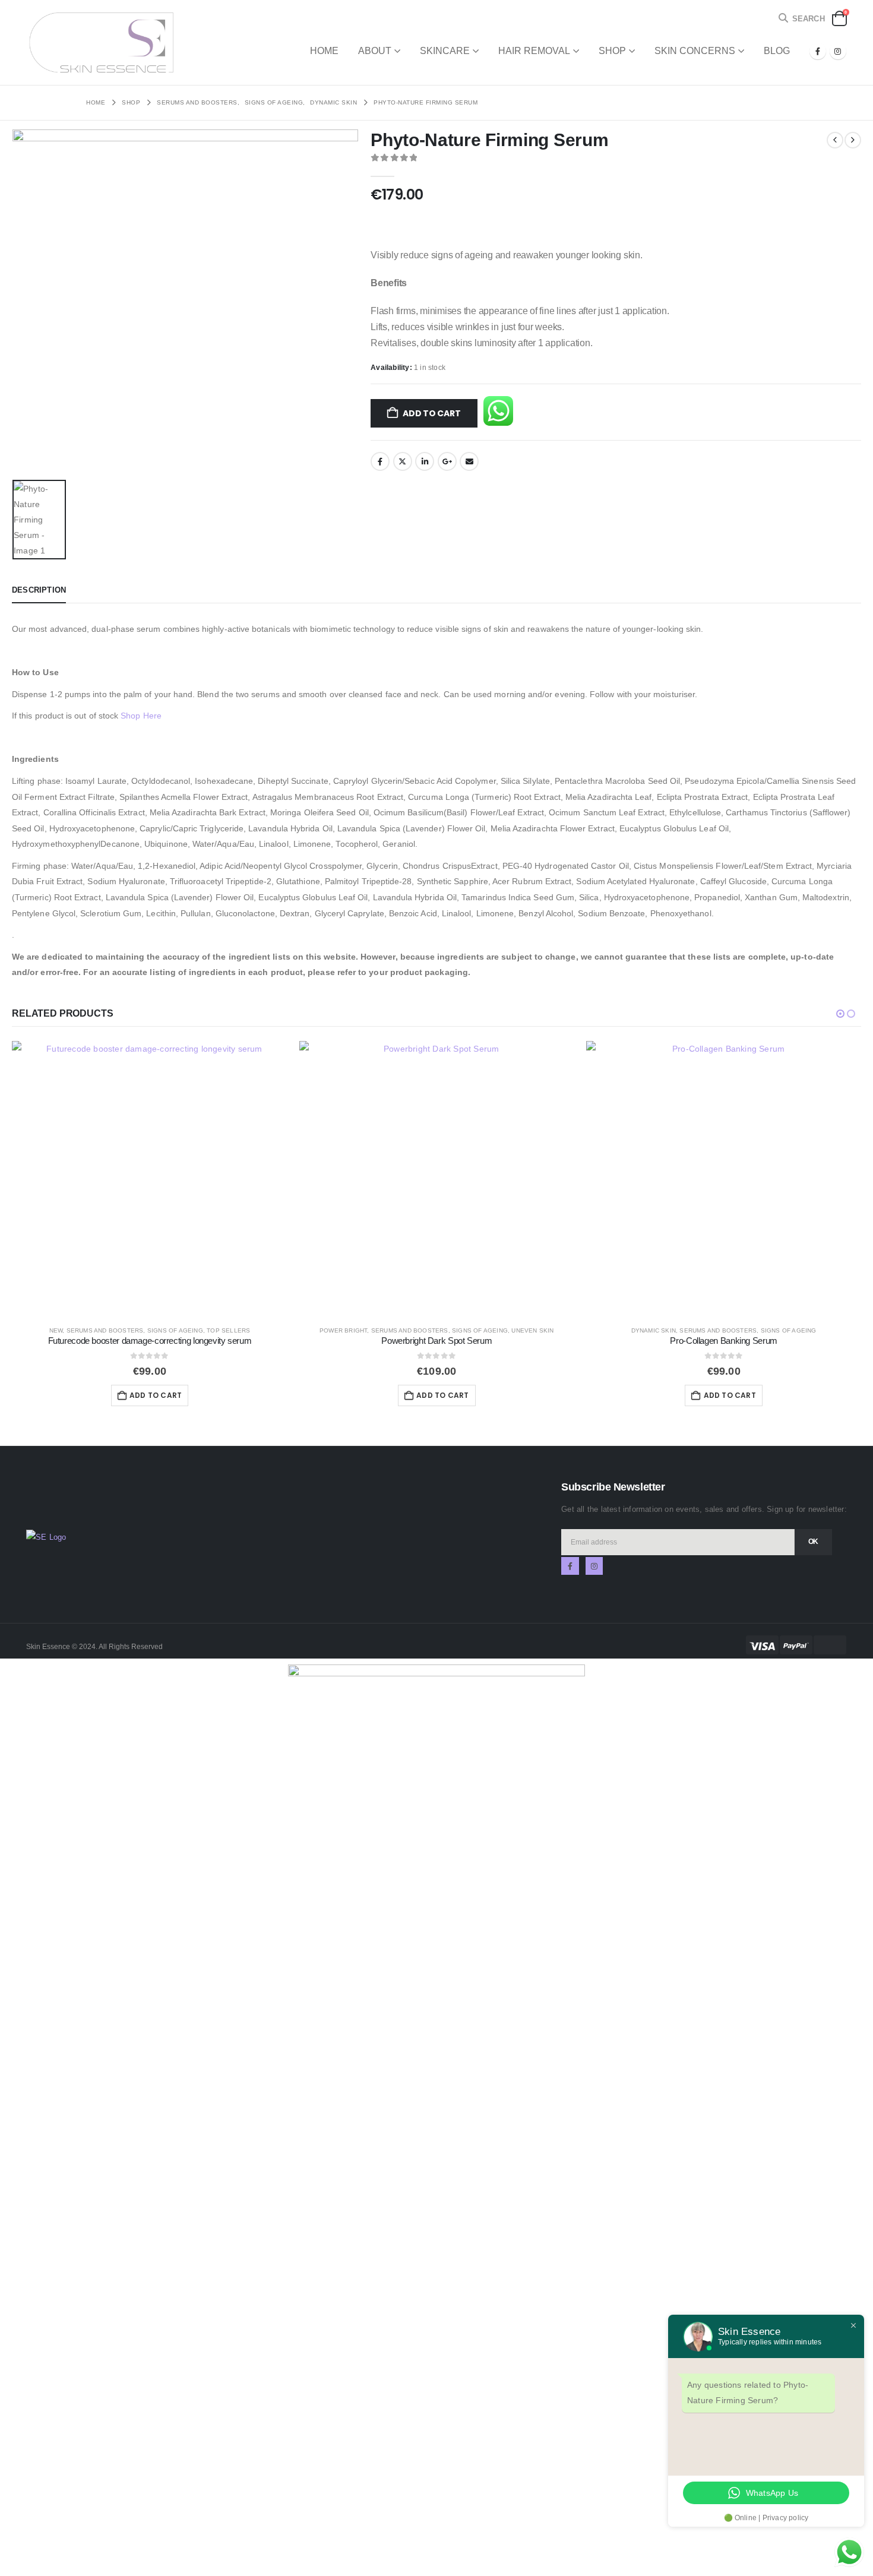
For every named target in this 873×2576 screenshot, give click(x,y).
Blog (777, 51)
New (56, 1330)
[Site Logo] (100, 42)
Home (324, 51)
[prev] (835, 140)
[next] (853, 140)
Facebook (380, 461)
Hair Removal (534, 51)
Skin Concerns (695, 51)
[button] (801, 19)
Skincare (445, 51)
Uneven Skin (532, 1330)
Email (469, 461)
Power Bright (343, 1330)
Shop (612, 51)
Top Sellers (228, 1330)
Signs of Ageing (175, 1330)
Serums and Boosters (105, 1330)
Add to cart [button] (156, 1395)
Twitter (403, 461)
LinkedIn (425, 461)
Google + (447, 461)
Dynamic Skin (654, 1330)
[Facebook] (818, 51)
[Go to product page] (149, 1178)
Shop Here (141, 716)
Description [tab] (39, 590)
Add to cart (432, 413)
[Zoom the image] (46, 1537)
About (375, 51)
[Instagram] (838, 51)
